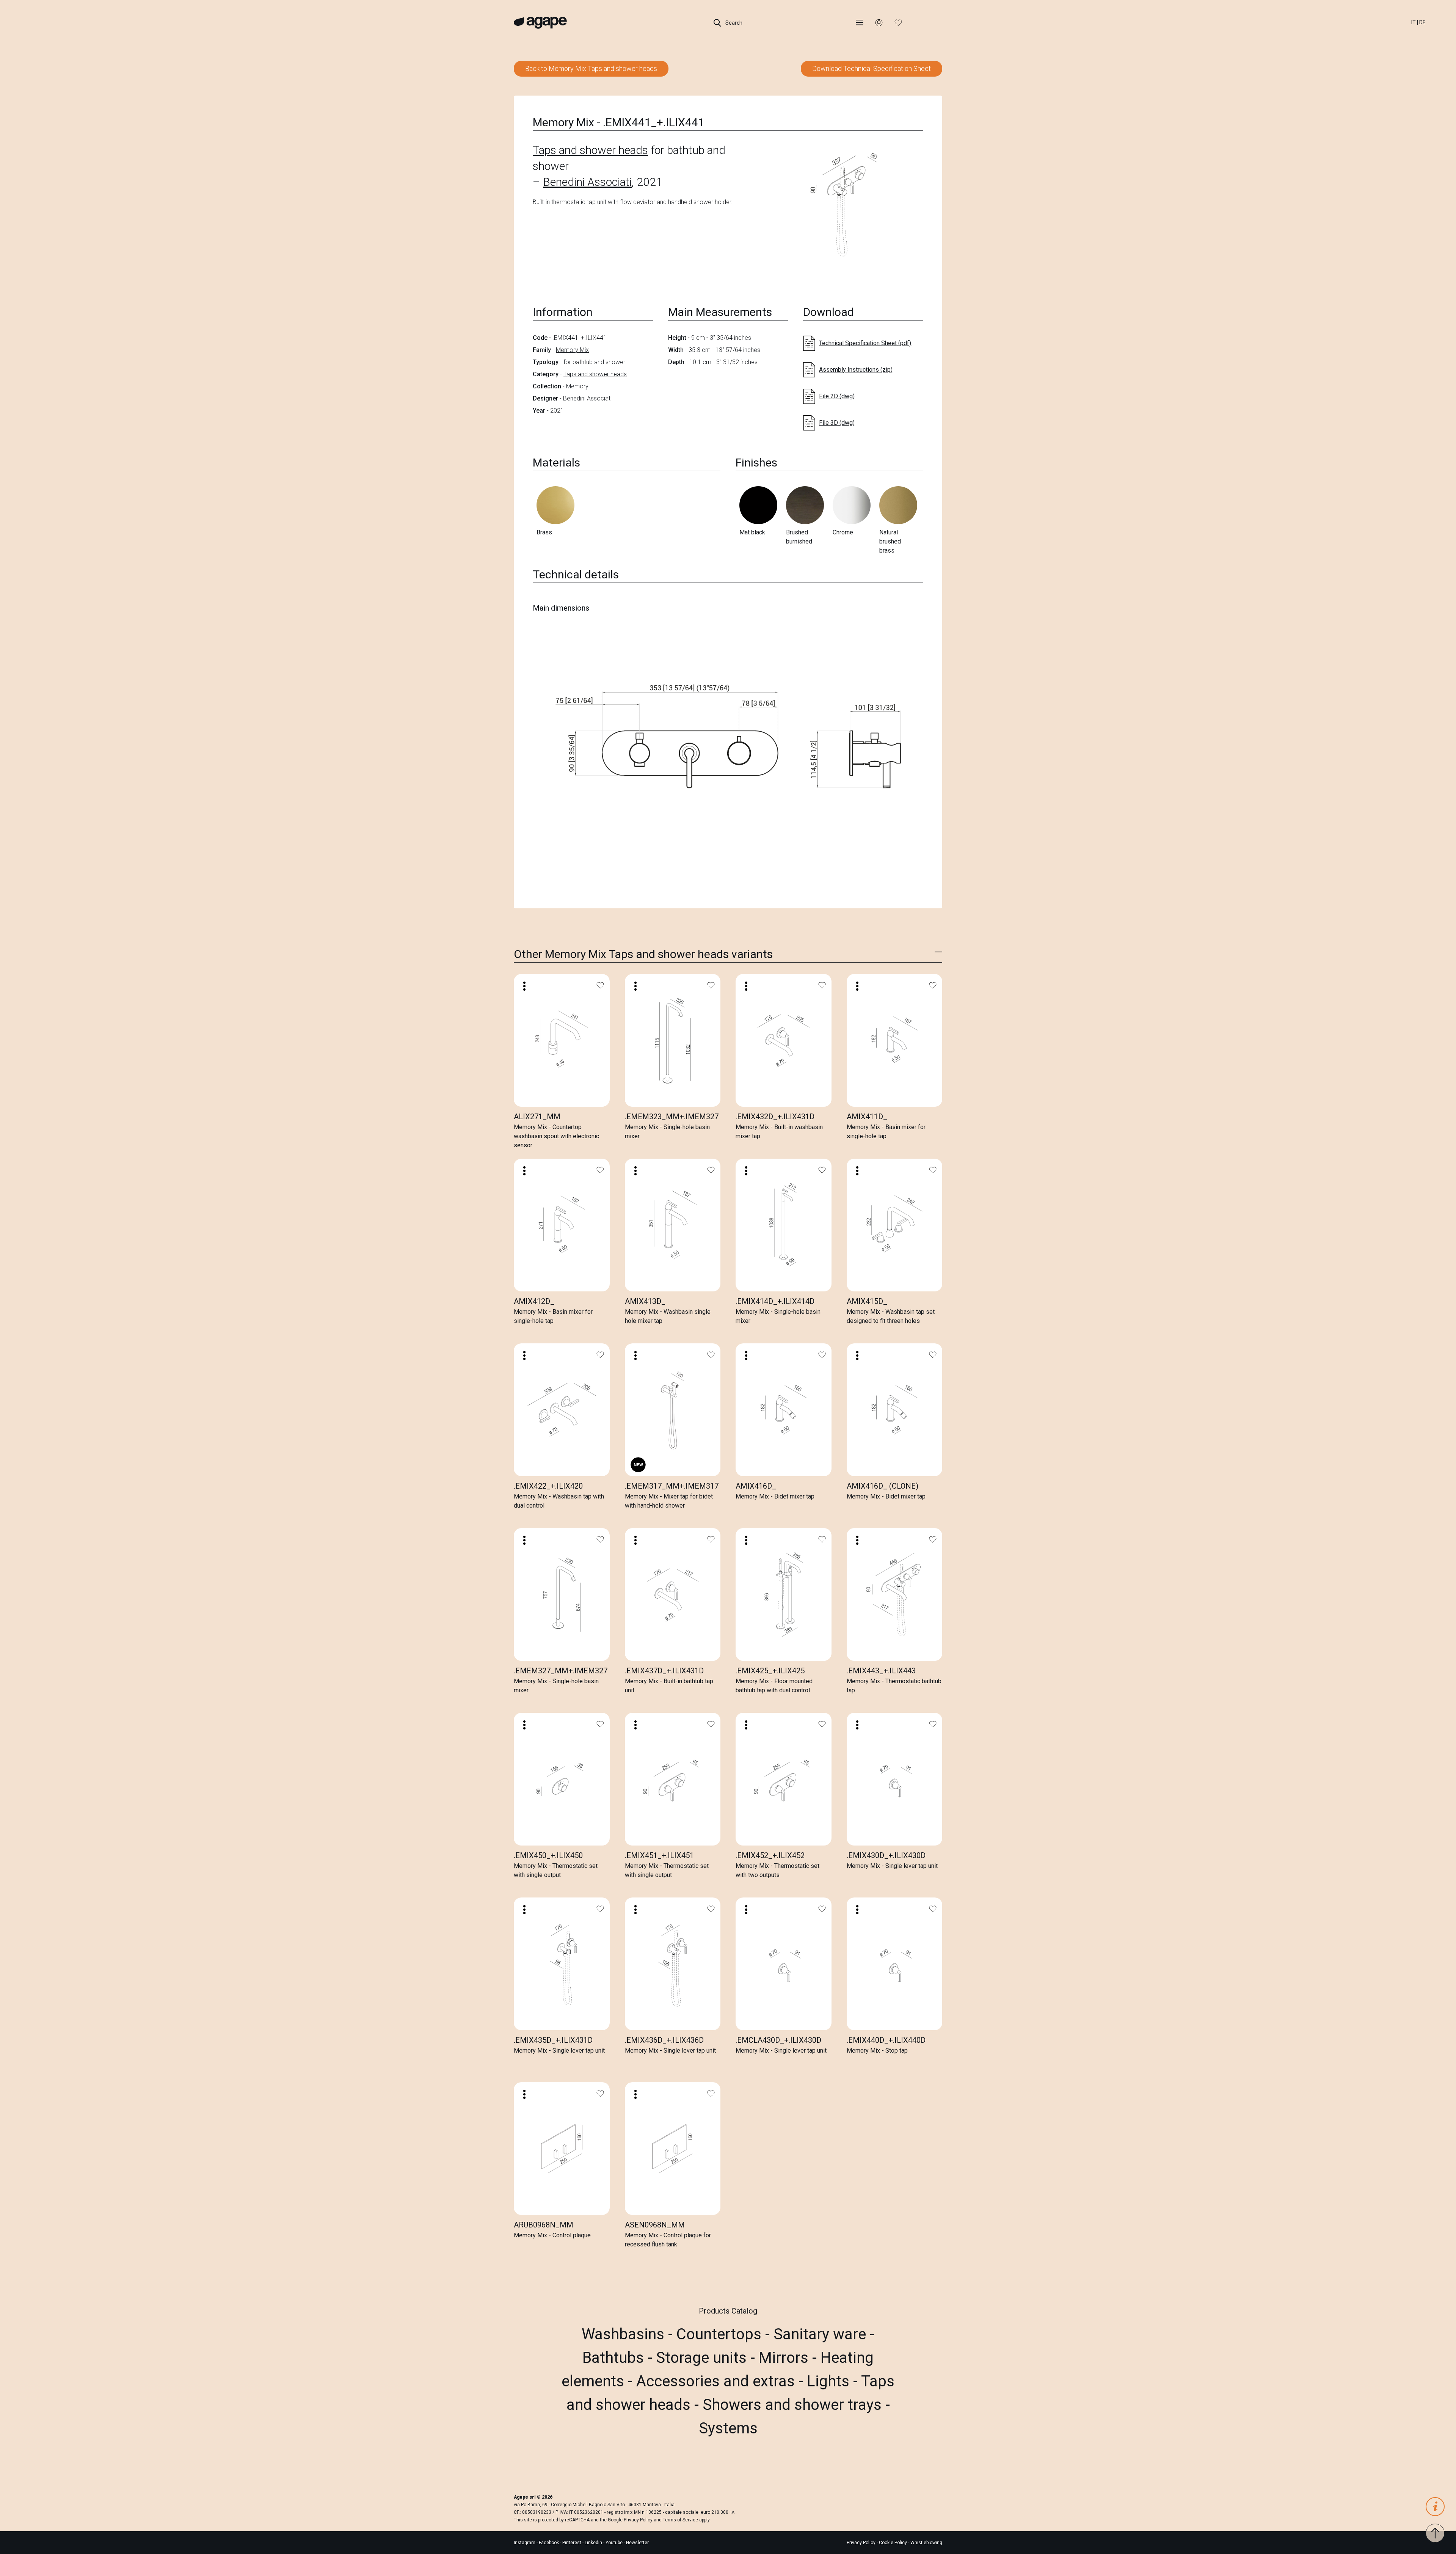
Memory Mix (572, 350)
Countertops (721, 2334)
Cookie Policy (893, 2543)
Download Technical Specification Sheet (872, 68)
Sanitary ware (822, 2334)
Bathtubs (615, 2358)
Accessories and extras (717, 2381)
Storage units (703, 2358)
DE (1422, 22)
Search (733, 23)
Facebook (549, 2543)
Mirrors (785, 2358)
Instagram (525, 2543)
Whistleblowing (926, 2543)
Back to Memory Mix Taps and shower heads (591, 68)
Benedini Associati (587, 182)
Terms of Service (680, 2520)
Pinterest (572, 2543)
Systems (728, 2428)
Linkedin (594, 2543)
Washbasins (625, 2334)
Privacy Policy (638, 2520)
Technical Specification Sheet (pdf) (865, 343)
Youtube (615, 2543)
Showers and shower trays (794, 2405)
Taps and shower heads (590, 150)
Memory (577, 386)
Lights (830, 2381)
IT (1414, 22)
